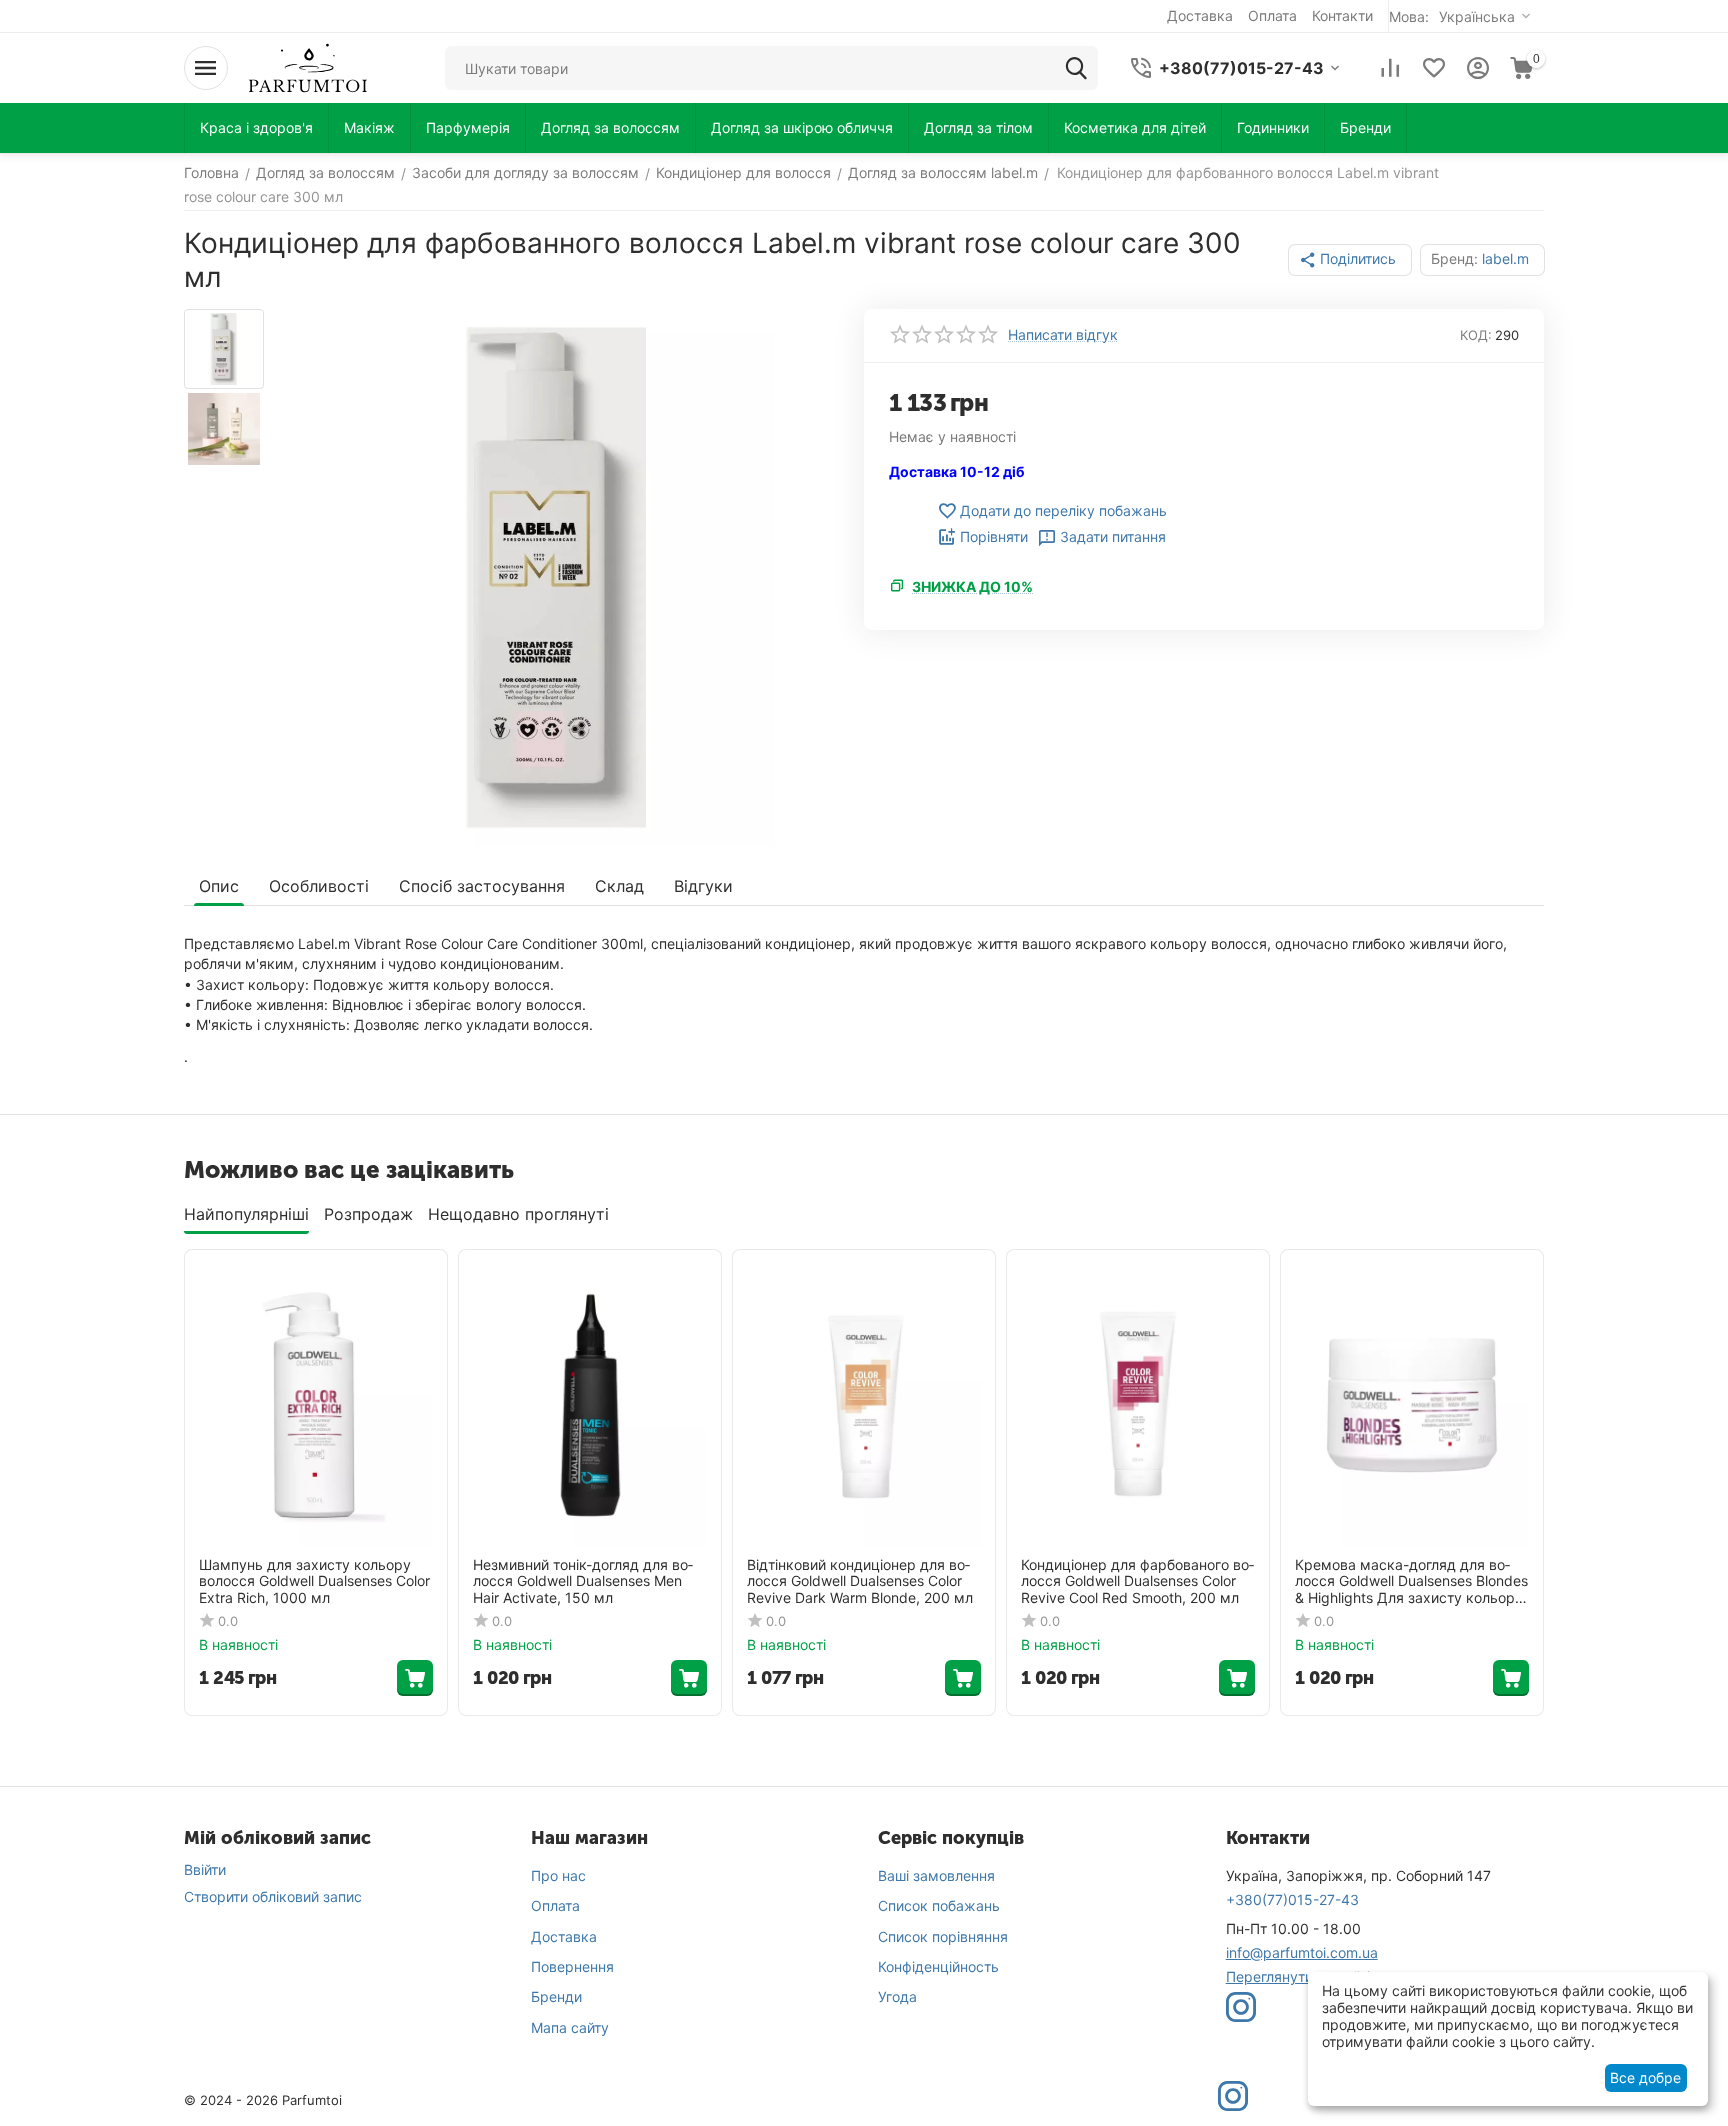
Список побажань (939, 1905)
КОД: (1476, 335)
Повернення (572, 1966)
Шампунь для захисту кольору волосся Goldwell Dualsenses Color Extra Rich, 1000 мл (314, 1582)
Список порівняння (943, 1936)
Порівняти (994, 536)
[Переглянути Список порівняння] (1390, 68)
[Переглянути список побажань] (1434, 68)
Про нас (558, 1875)
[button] (1350, 260)
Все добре (1645, 2077)
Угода (897, 1996)
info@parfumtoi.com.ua (1302, 1952)
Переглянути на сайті (1298, 1976)
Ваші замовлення (936, 1875)
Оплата (555, 1905)
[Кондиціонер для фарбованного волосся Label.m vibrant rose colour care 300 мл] (556, 577)
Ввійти (205, 1869)
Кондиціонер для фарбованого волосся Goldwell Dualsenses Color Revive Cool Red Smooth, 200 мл (1137, 1582)
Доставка (564, 1936)
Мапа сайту (570, 2027)
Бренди (556, 1996)
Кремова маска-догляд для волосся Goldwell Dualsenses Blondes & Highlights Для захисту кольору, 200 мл (1411, 1582)
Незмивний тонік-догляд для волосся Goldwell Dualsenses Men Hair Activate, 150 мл (583, 1582)
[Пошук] (1076, 68)
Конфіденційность (938, 1966)
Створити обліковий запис (273, 1896)
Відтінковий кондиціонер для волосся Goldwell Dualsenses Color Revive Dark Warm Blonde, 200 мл (860, 1582)
